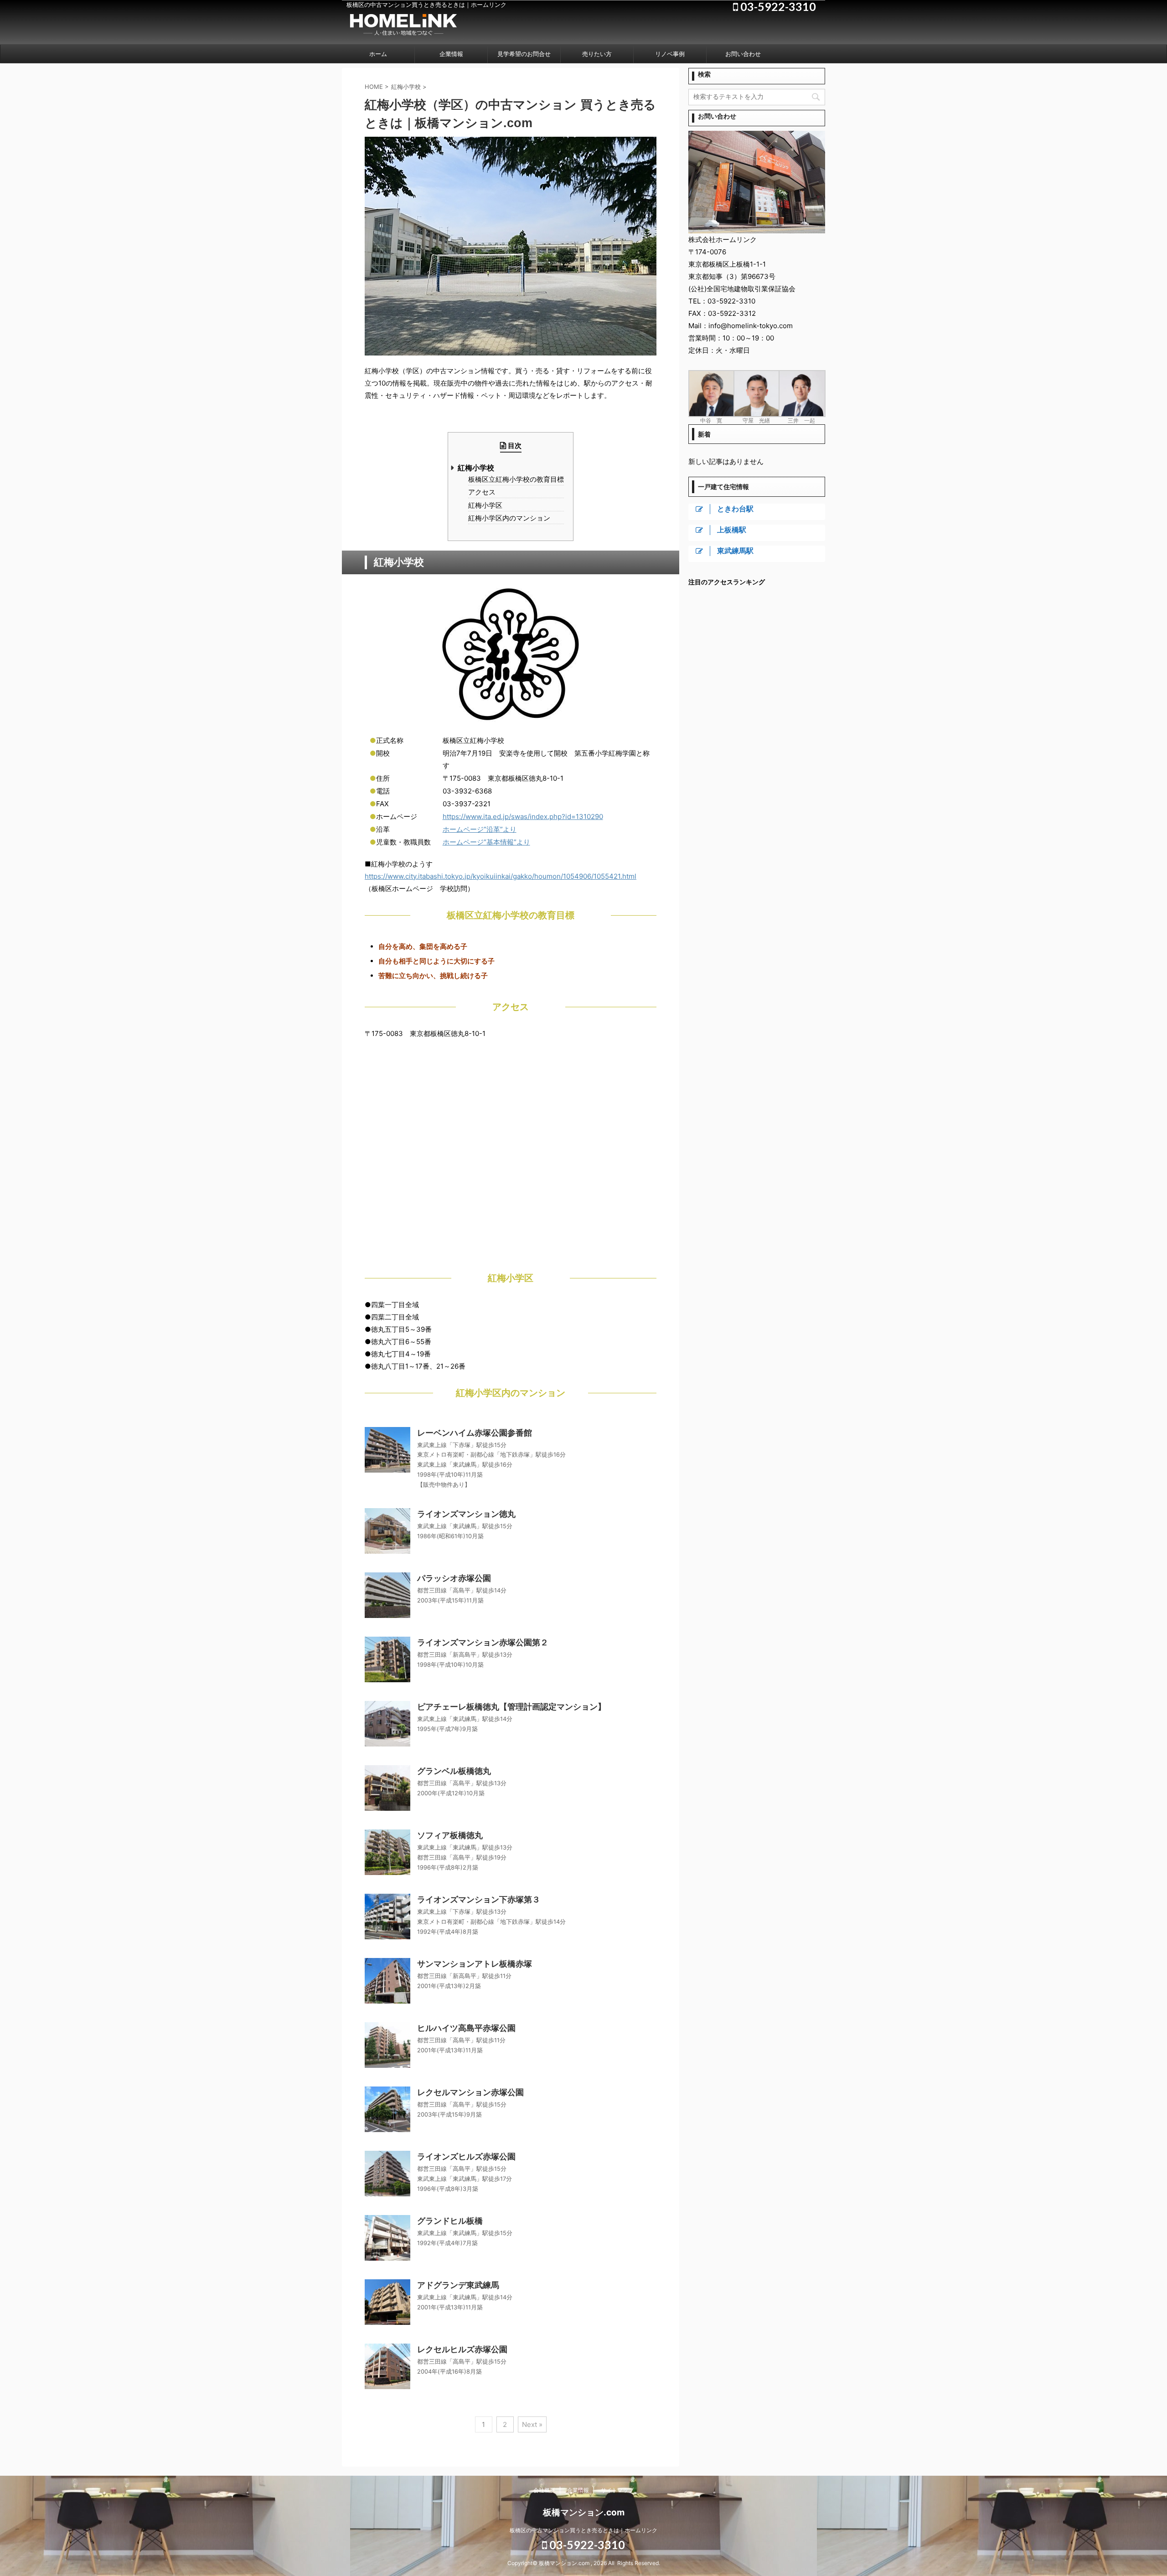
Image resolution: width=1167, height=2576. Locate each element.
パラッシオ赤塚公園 (454, 1578)
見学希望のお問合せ (524, 54)
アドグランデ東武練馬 (458, 2285)
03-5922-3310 (586, 2545)
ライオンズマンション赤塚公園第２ (483, 1642)
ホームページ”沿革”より (480, 829)
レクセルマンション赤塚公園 (470, 2092)
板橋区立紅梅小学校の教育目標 (516, 480)
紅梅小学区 (485, 506)
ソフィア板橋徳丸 (450, 1835)
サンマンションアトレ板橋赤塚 (475, 1964)
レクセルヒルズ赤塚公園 (462, 2349)
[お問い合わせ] (757, 229)
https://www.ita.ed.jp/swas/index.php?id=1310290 (523, 817)
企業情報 (451, 54)
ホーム (378, 54)
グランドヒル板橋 (450, 2221)
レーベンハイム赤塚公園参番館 (475, 1433)
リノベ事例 (670, 54)
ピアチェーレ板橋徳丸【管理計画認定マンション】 (511, 1707)
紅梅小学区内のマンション (509, 518)
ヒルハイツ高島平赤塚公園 (466, 2028)
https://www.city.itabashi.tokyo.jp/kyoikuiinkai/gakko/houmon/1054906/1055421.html (501, 876)
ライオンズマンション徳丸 (466, 1514)
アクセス (482, 492)
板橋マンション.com (584, 2512)
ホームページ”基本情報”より (486, 842)
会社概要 (544, 2490)
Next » (532, 2424)
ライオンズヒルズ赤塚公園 (466, 2156)
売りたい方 (597, 54)
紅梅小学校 (476, 468)
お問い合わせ (743, 54)
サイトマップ (617, 2490)
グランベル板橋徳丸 (454, 1771)
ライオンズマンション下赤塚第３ (479, 1899)
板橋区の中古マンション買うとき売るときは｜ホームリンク (583, 2530)
